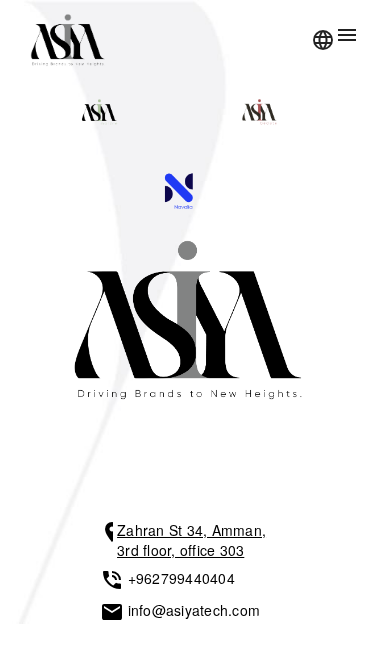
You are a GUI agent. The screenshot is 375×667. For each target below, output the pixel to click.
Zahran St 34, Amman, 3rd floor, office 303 (191, 540)
